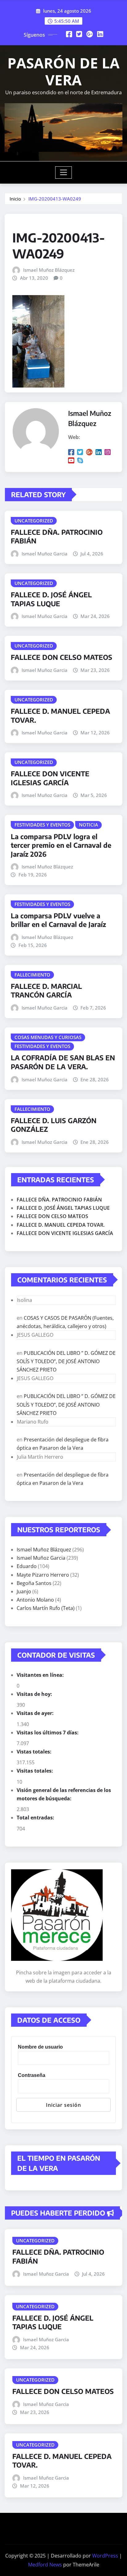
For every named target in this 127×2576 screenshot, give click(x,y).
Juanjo (24, 1591)
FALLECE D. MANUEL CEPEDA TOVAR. (61, 1225)
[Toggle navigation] (64, 173)
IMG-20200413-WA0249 (55, 199)
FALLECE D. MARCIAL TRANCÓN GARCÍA (46, 991)
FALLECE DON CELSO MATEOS (61, 657)
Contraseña (32, 2075)
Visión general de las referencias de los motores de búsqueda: (64, 1794)
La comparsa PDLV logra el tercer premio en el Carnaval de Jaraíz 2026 (61, 845)
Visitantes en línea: (41, 1675)
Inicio (15, 199)
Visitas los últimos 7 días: (48, 1733)
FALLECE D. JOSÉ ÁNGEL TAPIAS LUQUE (51, 599)
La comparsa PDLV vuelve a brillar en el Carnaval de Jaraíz (58, 920)
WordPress (105, 2556)
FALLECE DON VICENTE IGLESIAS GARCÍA (50, 778)
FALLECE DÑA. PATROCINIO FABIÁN (59, 1200)
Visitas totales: (35, 1771)
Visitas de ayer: (36, 1713)
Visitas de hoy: (35, 1694)
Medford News (45, 2565)
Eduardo (27, 1566)
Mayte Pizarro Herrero (43, 1575)
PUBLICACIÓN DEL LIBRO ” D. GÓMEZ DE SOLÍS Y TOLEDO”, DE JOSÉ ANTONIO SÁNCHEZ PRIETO (66, 1361)
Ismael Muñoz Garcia (45, 554)
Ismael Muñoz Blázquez (49, 270)
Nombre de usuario (40, 2047)
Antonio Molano (35, 1600)
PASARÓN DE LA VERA (63, 71)
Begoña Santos (34, 1583)
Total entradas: (36, 1818)
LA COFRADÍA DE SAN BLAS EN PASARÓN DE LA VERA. (63, 1062)
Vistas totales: (35, 1752)
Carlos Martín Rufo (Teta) (46, 1608)
